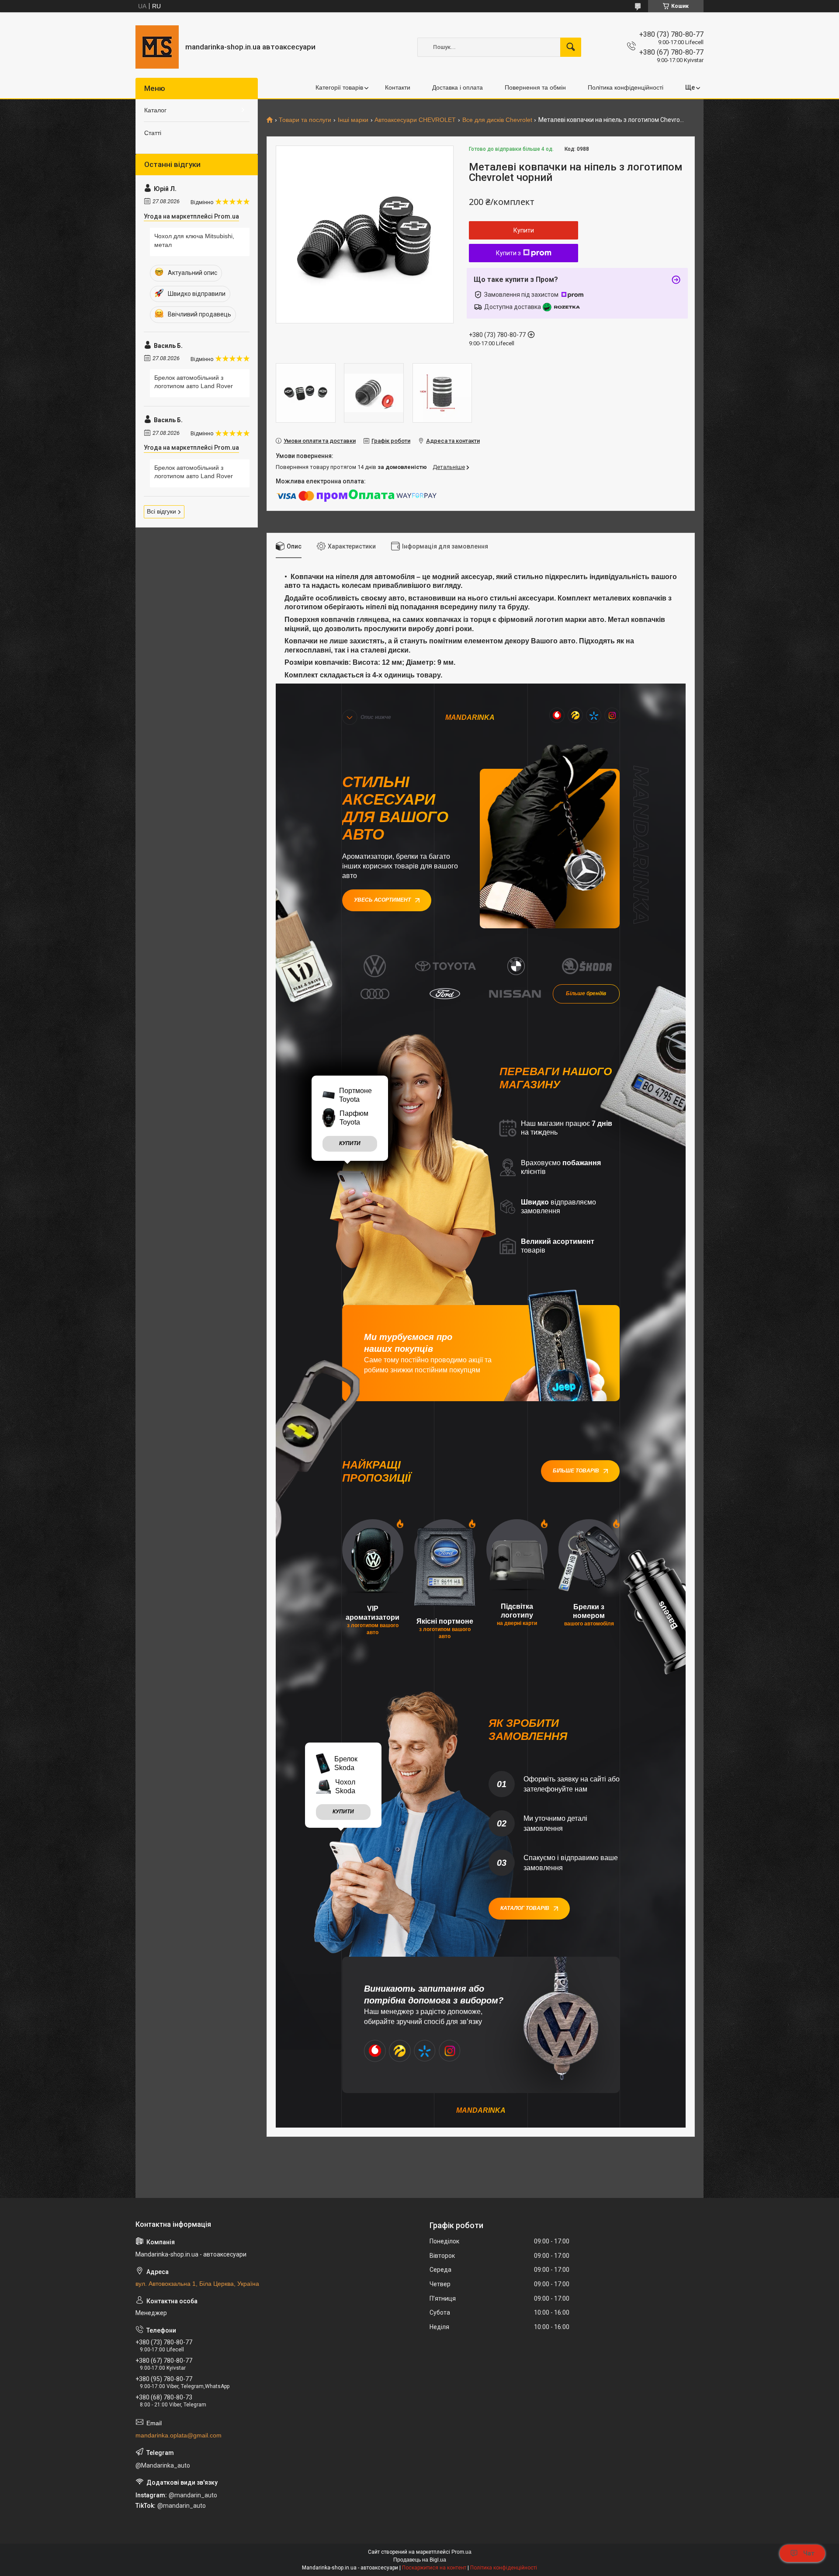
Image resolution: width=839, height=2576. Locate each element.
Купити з (508, 253)
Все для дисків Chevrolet (497, 120)
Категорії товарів (339, 87)
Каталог (155, 110)
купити (350, 1143)
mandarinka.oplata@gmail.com (179, 2435)
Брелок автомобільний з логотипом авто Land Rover (194, 382)
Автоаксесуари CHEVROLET (415, 120)
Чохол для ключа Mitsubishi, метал (194, 240)
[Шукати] (571, 47)
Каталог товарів (525, 1908)
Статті (153, 133)
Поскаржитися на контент (434, 2568)
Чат (809, 2553)
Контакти (398, 87)
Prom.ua (461, 2552)
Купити (524, 230)
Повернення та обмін (535, 87)
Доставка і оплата (458, 87)
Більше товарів (576, 1471)
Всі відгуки (161, 511)
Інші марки (353, 120)
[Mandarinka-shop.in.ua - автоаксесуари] (157, 47)
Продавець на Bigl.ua (420, 2560)
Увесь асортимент (382, 900)
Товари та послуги (305, 120)
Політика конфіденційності (626, 87)
